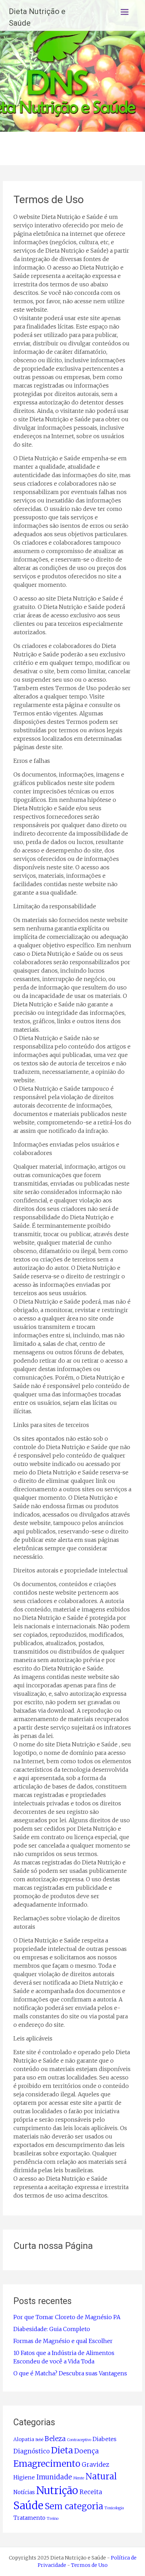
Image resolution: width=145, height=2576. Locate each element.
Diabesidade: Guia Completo (52, 2329)
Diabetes (105, 2439)
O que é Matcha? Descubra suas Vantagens (70, 2373)
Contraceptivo (79, 2440)
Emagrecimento (47, 2464)
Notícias (24, 2492)
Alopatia (24, 2439)
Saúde (28, 2506)
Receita (91, 2492)
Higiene (24, 2477)
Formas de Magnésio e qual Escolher (63, 2341)
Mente (79, 2478)
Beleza (55, 2439)
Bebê (39, 2440)
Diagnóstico (31, 2451)
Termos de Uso (89, 2565)
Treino (53, 2519)
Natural (101, 2476)
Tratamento (29, 2518)
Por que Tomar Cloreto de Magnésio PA (67, 2317)
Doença (87, 2451)
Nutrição (57, 2490)
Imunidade (54, 2477)
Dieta (62, 2450)
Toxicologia (114, 2508)
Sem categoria (74, 2506)
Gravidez (95, 2465)
